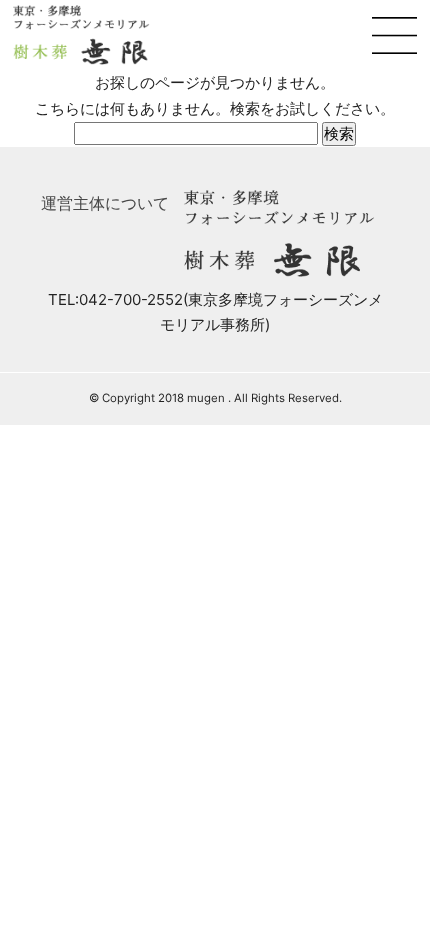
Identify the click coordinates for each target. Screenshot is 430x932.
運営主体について (105, 203)
